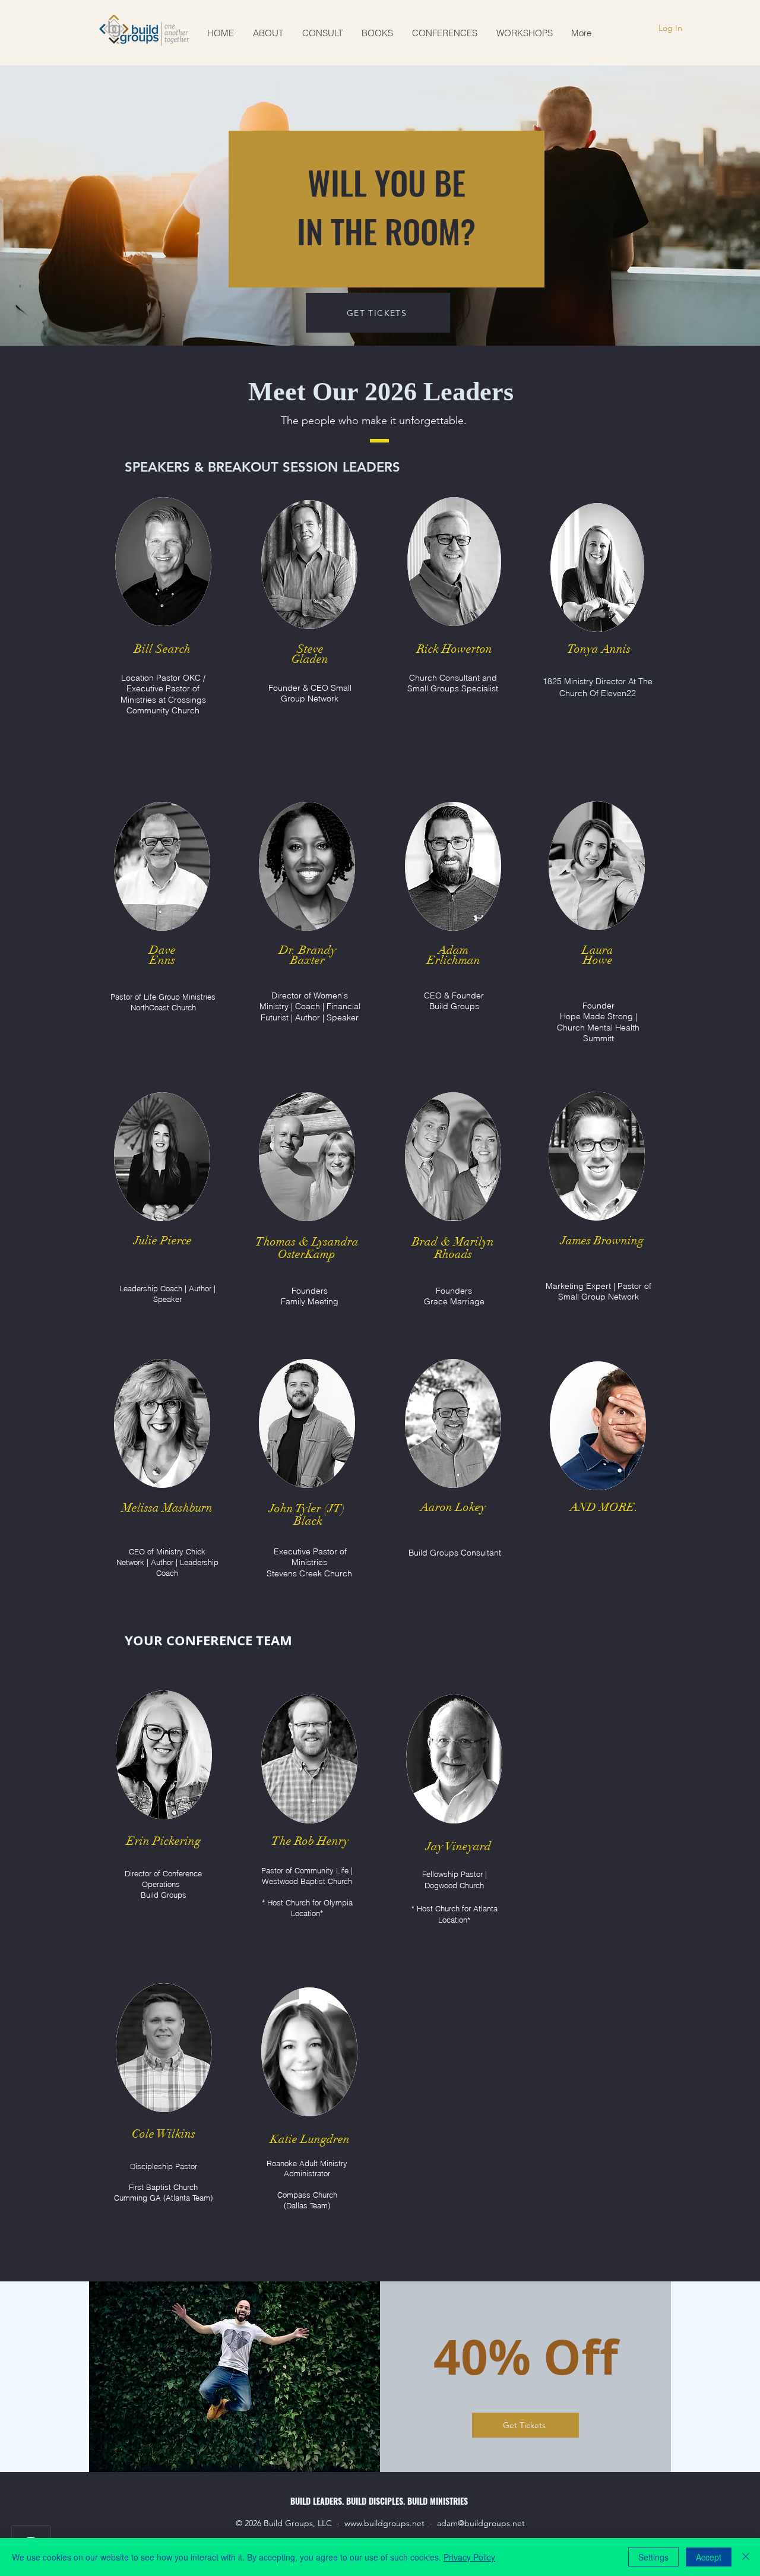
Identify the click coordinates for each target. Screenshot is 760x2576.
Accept (709, 2557)
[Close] (746, 2557)
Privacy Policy (469, 2557)
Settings (653, 2557)
